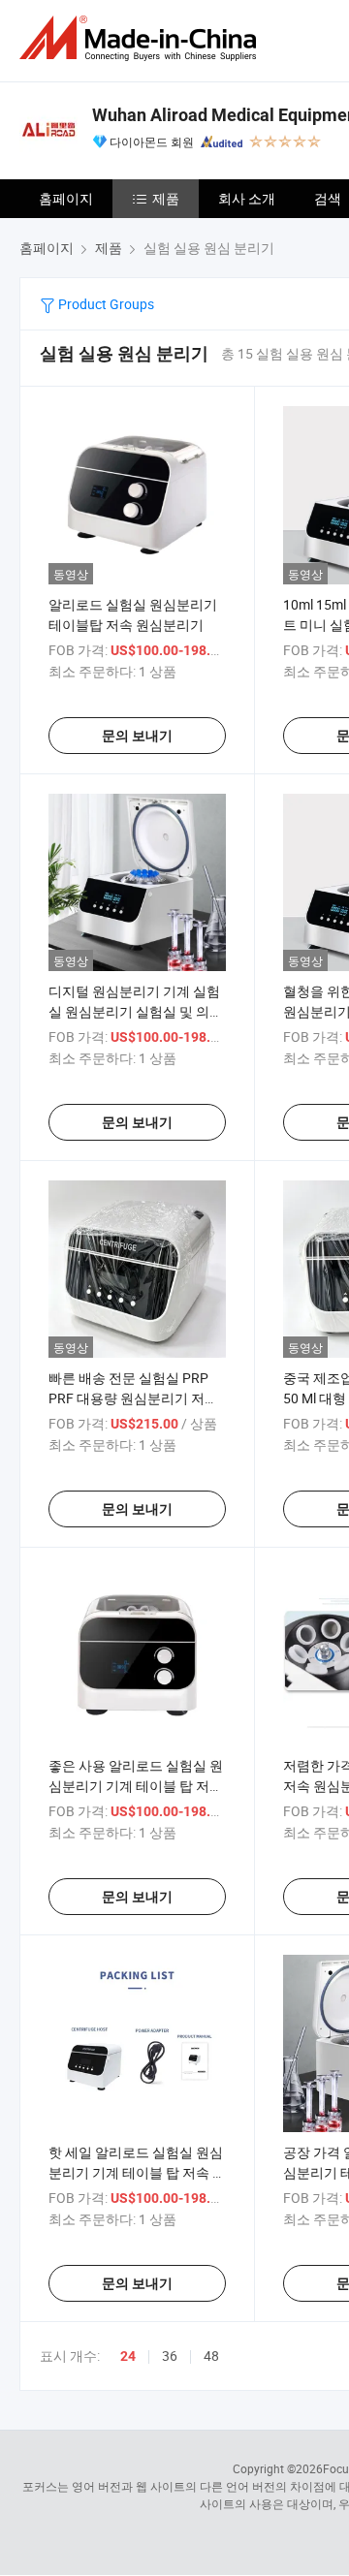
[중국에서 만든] (142, 38)
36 (170, 2356)
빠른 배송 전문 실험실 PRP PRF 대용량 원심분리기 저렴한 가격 (133, 1398)
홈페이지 (66, 198)
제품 (166, 198)
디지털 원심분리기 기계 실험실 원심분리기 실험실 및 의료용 (136, 1011)
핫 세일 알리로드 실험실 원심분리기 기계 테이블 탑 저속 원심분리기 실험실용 (137, 2172)
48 (211, 2356)
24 (128, 2356)
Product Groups (105, 304)
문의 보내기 (137, 736)
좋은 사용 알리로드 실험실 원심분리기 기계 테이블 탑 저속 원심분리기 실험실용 (136, 1786)
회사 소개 (247, 198)
